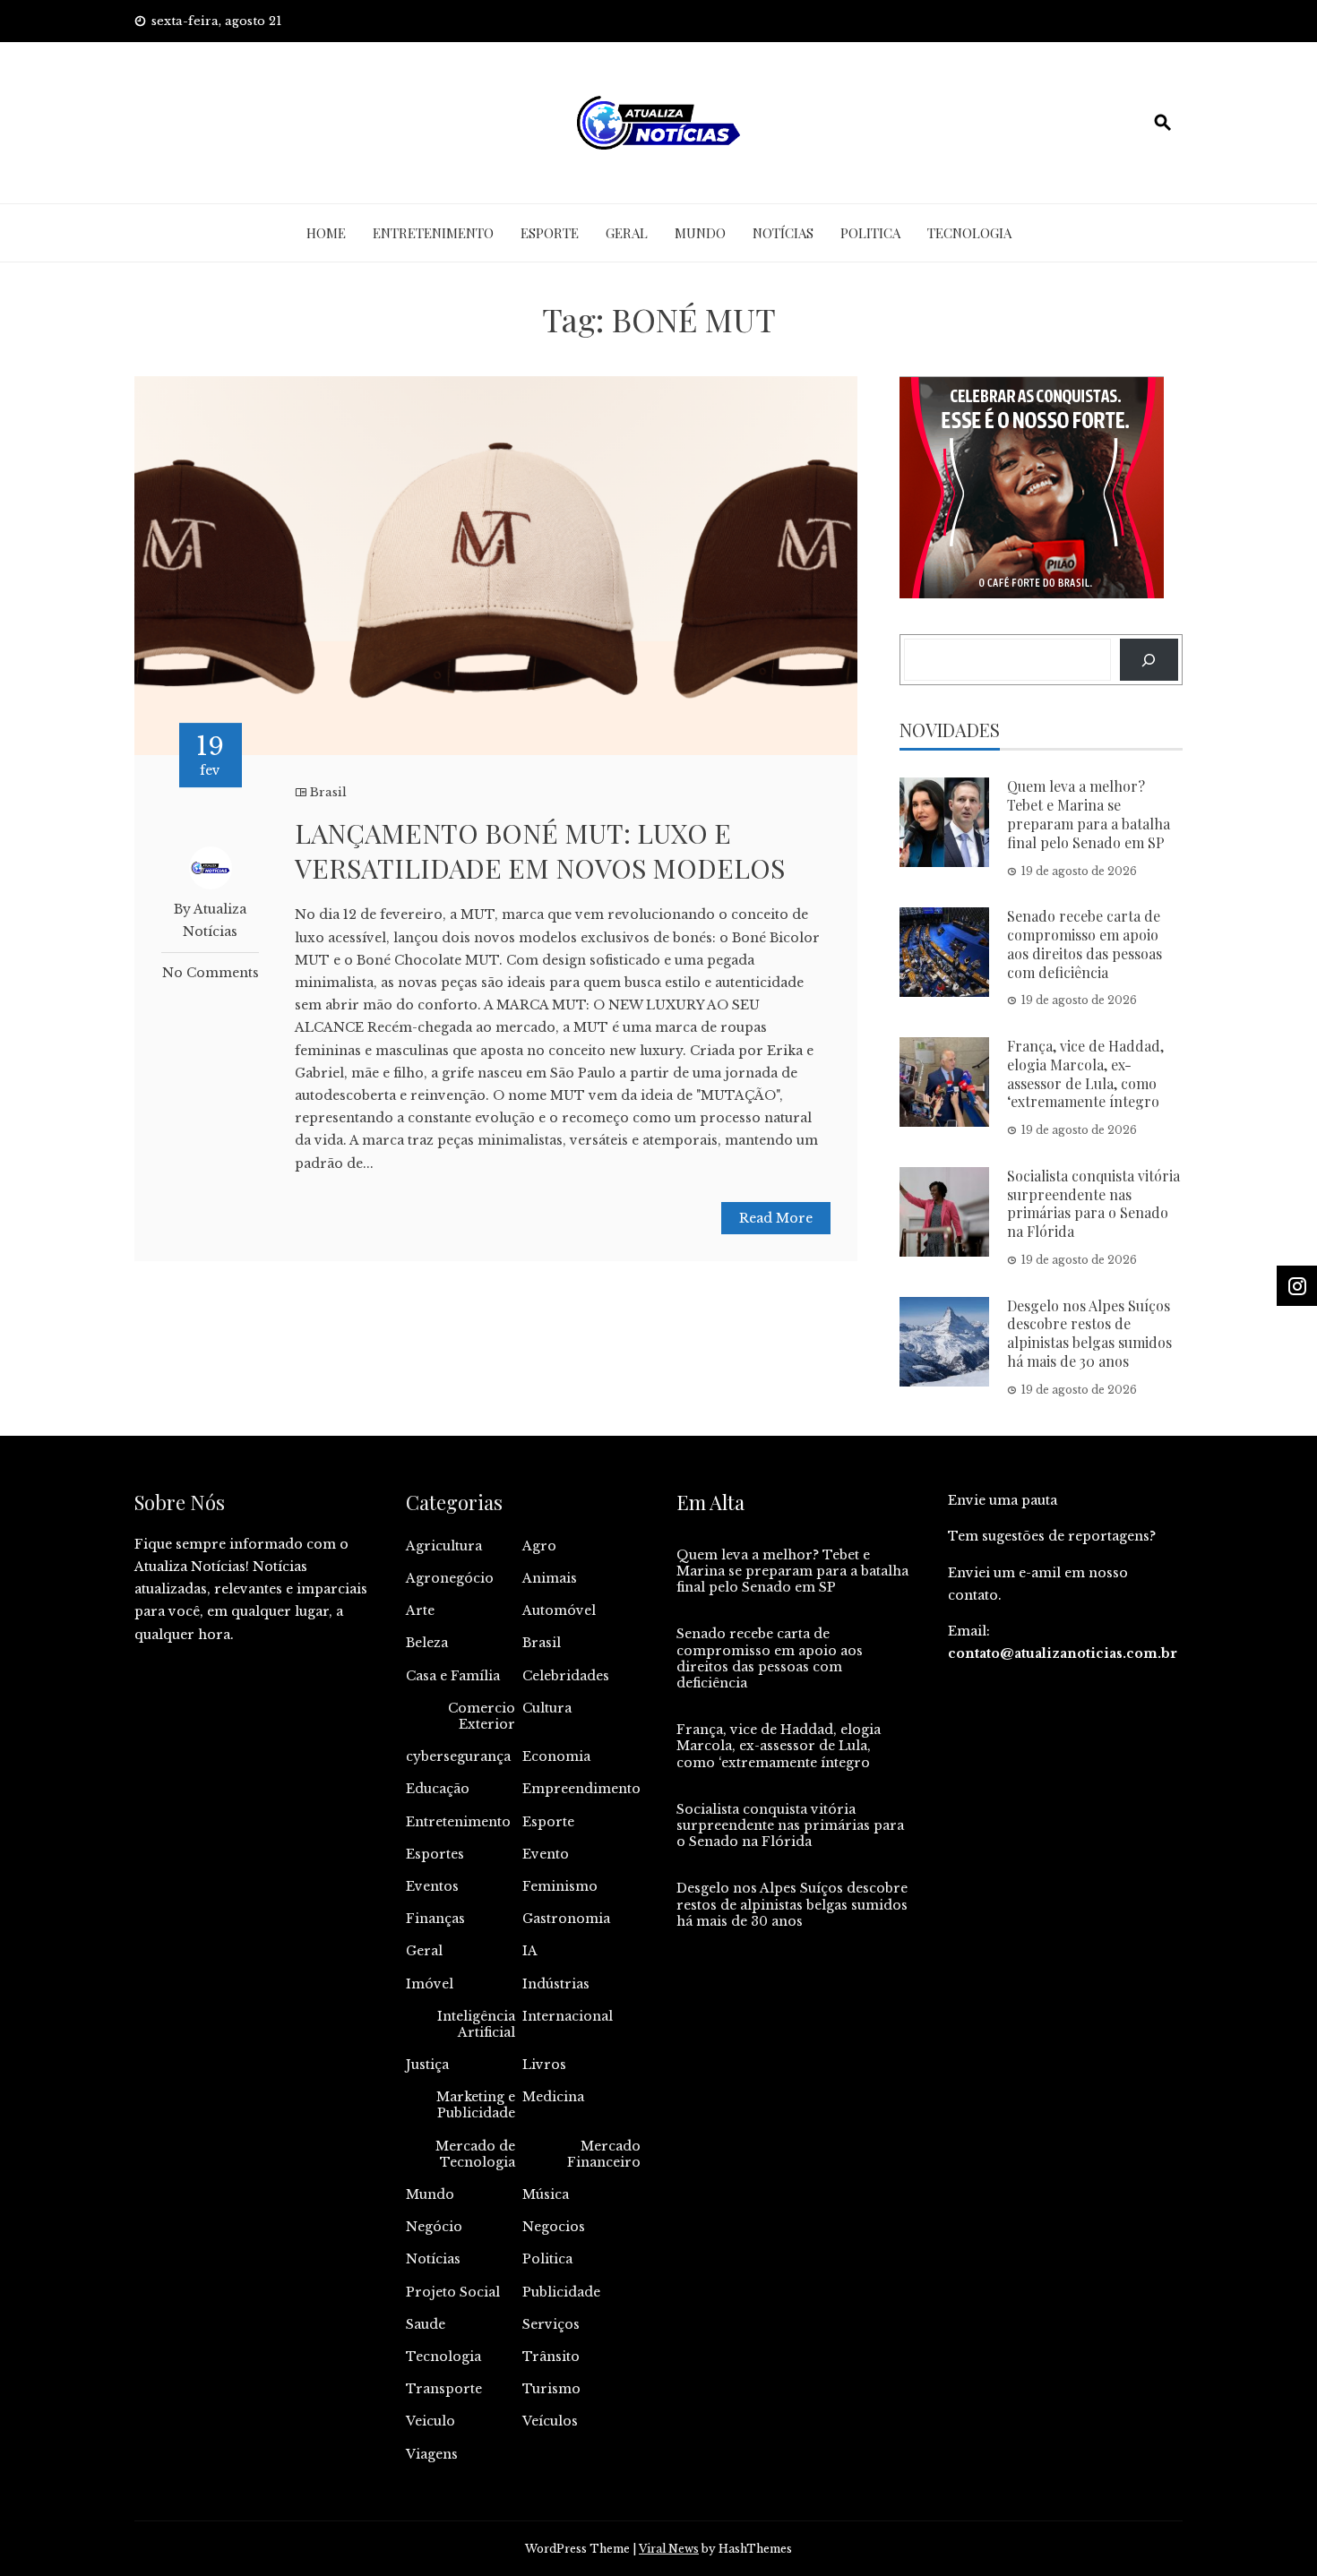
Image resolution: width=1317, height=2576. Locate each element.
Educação (438, 1789)
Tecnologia (969, 233)
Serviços (551, 2324)
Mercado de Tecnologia (475, 2154)
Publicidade (561, 2292)
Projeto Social (453, 2292)
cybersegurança (458, 1756)
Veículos (550, 2421)
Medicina (553, 2097)
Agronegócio (450, 1578)
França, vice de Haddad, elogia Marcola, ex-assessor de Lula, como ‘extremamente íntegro (1085, 1073)
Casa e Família (453, 1676)
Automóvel (559, 1610)
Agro (539, 1546)
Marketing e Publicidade (476, 2105)
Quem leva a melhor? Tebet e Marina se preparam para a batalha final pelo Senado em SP (1089, 814)
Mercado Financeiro (604, 2154)
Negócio (434, 2227)
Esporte (550, 233)
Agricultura (444, 1546)
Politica (870, 233)
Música (546, 2194)
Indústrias (556, 1984)
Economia (556, 1756)
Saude (426, 2324)
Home (326, 233)
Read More (776, 1218)
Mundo (700, 233)
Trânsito (551, 2357)
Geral (627, 233)
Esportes (435, 1854)
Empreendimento (581, 1789)
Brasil (328, 792)
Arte (420, 1610)
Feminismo (560, 1886)
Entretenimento (433, 233)
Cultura (547, 1708)
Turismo (551, 2389)
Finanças (435, 1919)
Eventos (432, 1886)
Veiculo (430, 2421)
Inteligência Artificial (476, 2024)
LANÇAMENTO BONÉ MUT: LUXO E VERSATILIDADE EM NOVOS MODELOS (540, 850)
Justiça (427, 2065)
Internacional (568, 2016)
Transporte (444, 2389)
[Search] (1149, 660)
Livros (544, 2065)
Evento (546, 1854)
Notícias (783, 233)
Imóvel (430, 1984)
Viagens (432, 2454)
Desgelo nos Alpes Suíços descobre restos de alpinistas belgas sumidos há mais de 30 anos (1089, 1333)
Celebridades (566, 1676)
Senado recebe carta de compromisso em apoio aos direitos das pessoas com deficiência (1085, 944)
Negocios (554, 2227)
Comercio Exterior (482, 1716)
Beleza (427, 1643)
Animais (550, 1578)
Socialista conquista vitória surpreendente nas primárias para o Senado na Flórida (1093, 1203)
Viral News (669, 2549)
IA (530, 1951)
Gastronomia (566, 1919)
